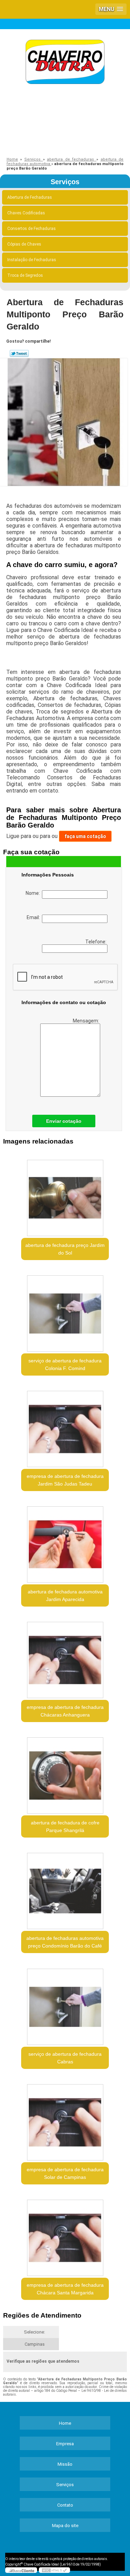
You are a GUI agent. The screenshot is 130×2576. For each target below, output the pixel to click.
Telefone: (96, 942)
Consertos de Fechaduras (32, 229)
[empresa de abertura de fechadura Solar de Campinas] (65, 2120)
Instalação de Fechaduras (32, 260)
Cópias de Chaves (24, 244)
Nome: (34, 893)
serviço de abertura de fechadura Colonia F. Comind (65, 1364)
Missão (65, 2464)
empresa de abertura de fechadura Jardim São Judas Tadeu (65, 1480)
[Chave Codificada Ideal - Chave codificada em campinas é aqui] (65, 63)
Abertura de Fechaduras (30, 197)
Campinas (35, 2344)
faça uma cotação (85, 836)
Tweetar (19, 353)
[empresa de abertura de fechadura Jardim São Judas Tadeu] (65, 1427)
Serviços (65, 182)
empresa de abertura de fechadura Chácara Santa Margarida (65, 2289)
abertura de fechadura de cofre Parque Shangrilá (65, 1826)
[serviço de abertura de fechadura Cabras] (65, 2004)
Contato (65, 2505)
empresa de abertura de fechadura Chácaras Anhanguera (65, 1711)
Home (65, 2423)
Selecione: (34, 2332)
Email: (34, 917)
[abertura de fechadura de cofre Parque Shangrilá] (65, 1773)
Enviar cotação (64, 1121)
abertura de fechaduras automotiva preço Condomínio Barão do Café (65, 1942)
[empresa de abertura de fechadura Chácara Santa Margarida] (65, 2236)
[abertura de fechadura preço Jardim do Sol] (65, 1196)
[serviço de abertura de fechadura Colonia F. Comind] (65, 1311)
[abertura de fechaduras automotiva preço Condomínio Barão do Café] (65, 1889)
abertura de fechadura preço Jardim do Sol (65, 1249)
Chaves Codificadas (26, 213)
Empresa (65, 2444)
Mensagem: (86, 1021)
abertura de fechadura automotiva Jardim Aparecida (65, 1595)
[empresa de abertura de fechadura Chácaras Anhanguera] (65, 1658)
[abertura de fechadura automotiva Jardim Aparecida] (65, 1542)
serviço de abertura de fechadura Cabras (65, 2058)
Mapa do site (65, 2526)
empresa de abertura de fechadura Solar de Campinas (65, 2173)
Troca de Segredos (25, 275)
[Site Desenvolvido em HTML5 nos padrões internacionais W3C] (54, 2570)
